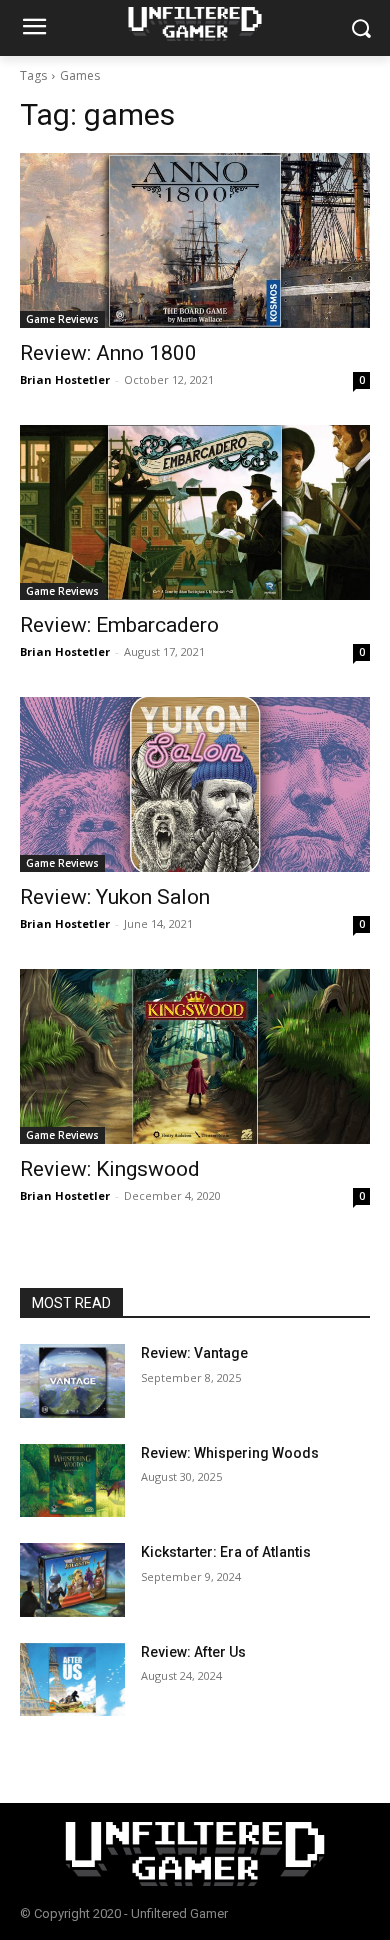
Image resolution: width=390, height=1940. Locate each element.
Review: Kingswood (110, 1169)
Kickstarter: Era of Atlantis (226, 1552)
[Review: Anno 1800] (195, 240)
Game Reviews (62, 319)
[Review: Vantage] (72, 1381)
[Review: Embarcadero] (195, 512)
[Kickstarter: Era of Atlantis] (72, 1580)
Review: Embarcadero (119, 625)
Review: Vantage (194, 1353)
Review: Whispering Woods (230, 1453)
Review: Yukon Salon (115, 897)
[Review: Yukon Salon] (195, 784)
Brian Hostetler (65, 379)
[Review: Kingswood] (195, 1056)
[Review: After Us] (72, 1680)
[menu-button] (34, 29)
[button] (360, 28)
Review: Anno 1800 (108, 353)
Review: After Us (193, 1652)
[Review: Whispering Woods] (72, 1481)
